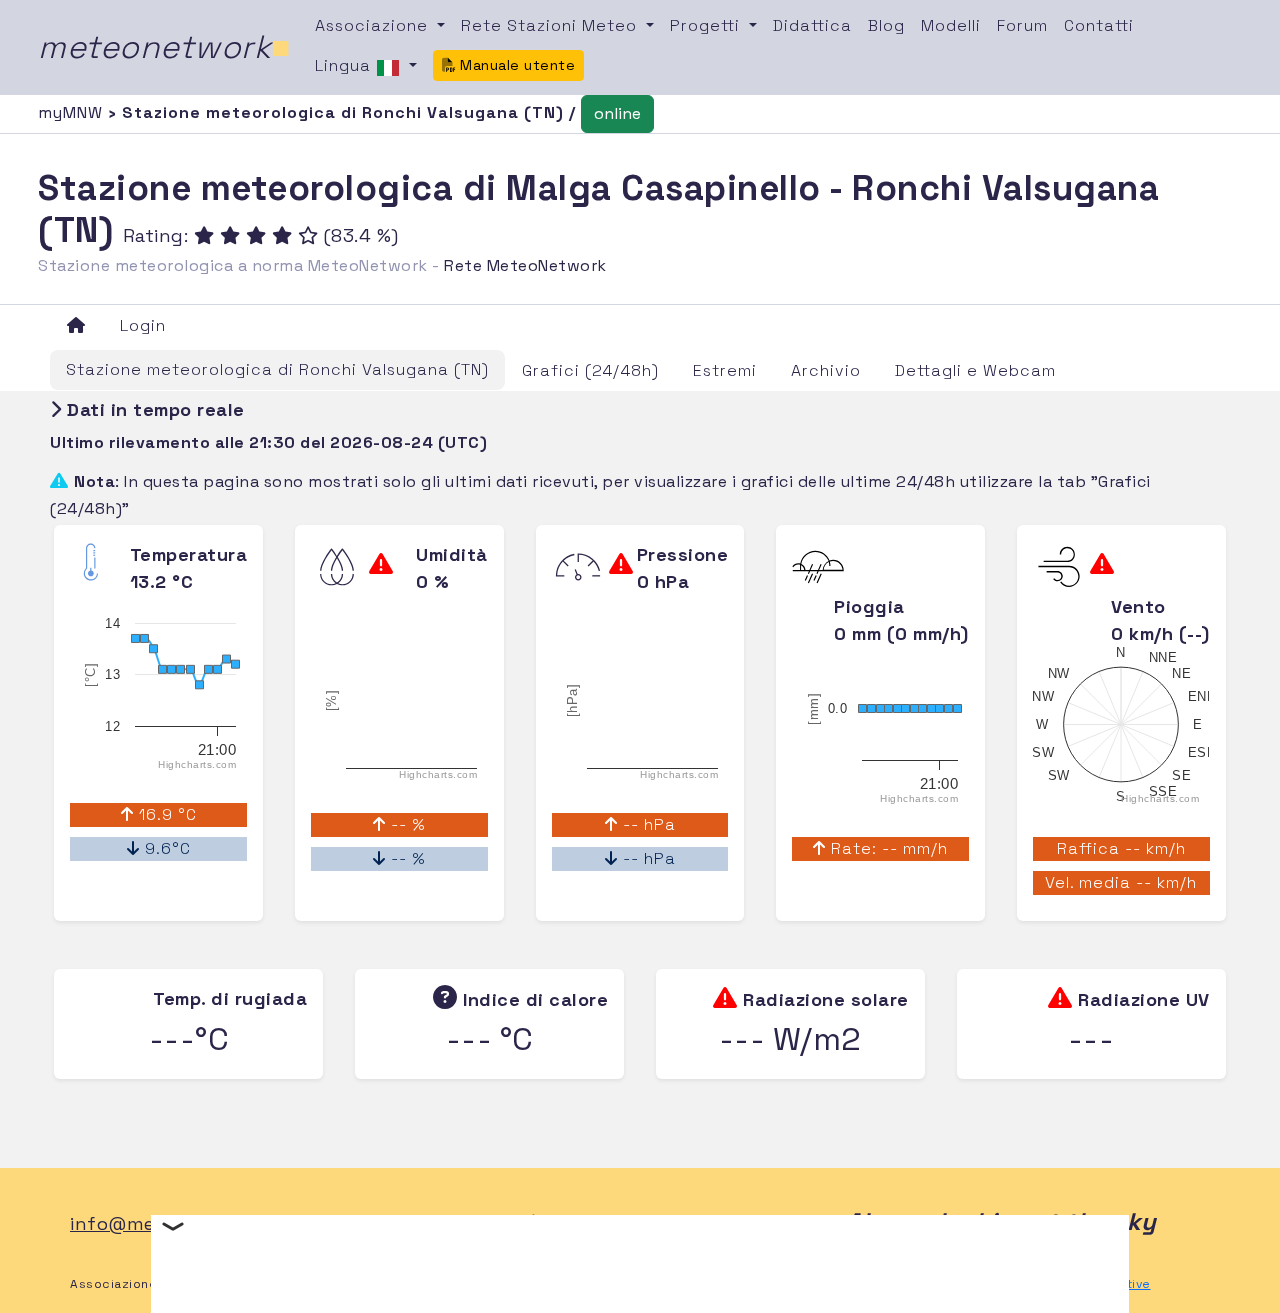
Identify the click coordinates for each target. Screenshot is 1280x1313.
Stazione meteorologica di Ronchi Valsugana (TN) (277, 369)
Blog (886, 25)
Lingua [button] (345, 65)
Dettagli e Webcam (975, 370)
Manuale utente (516, 65)
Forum (1022, 25)
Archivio (826, 370)
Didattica (812, 25)
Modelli (951, 25)
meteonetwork (164, 47)
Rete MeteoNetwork (525, 265)
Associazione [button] (374, 25)
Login (143, 325)
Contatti (1099, 25)
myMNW (73, 112)
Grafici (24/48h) (590, 370)
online (617, 113)
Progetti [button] (707, 25)
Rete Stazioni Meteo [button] (551, 25)
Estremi (725, 370)
